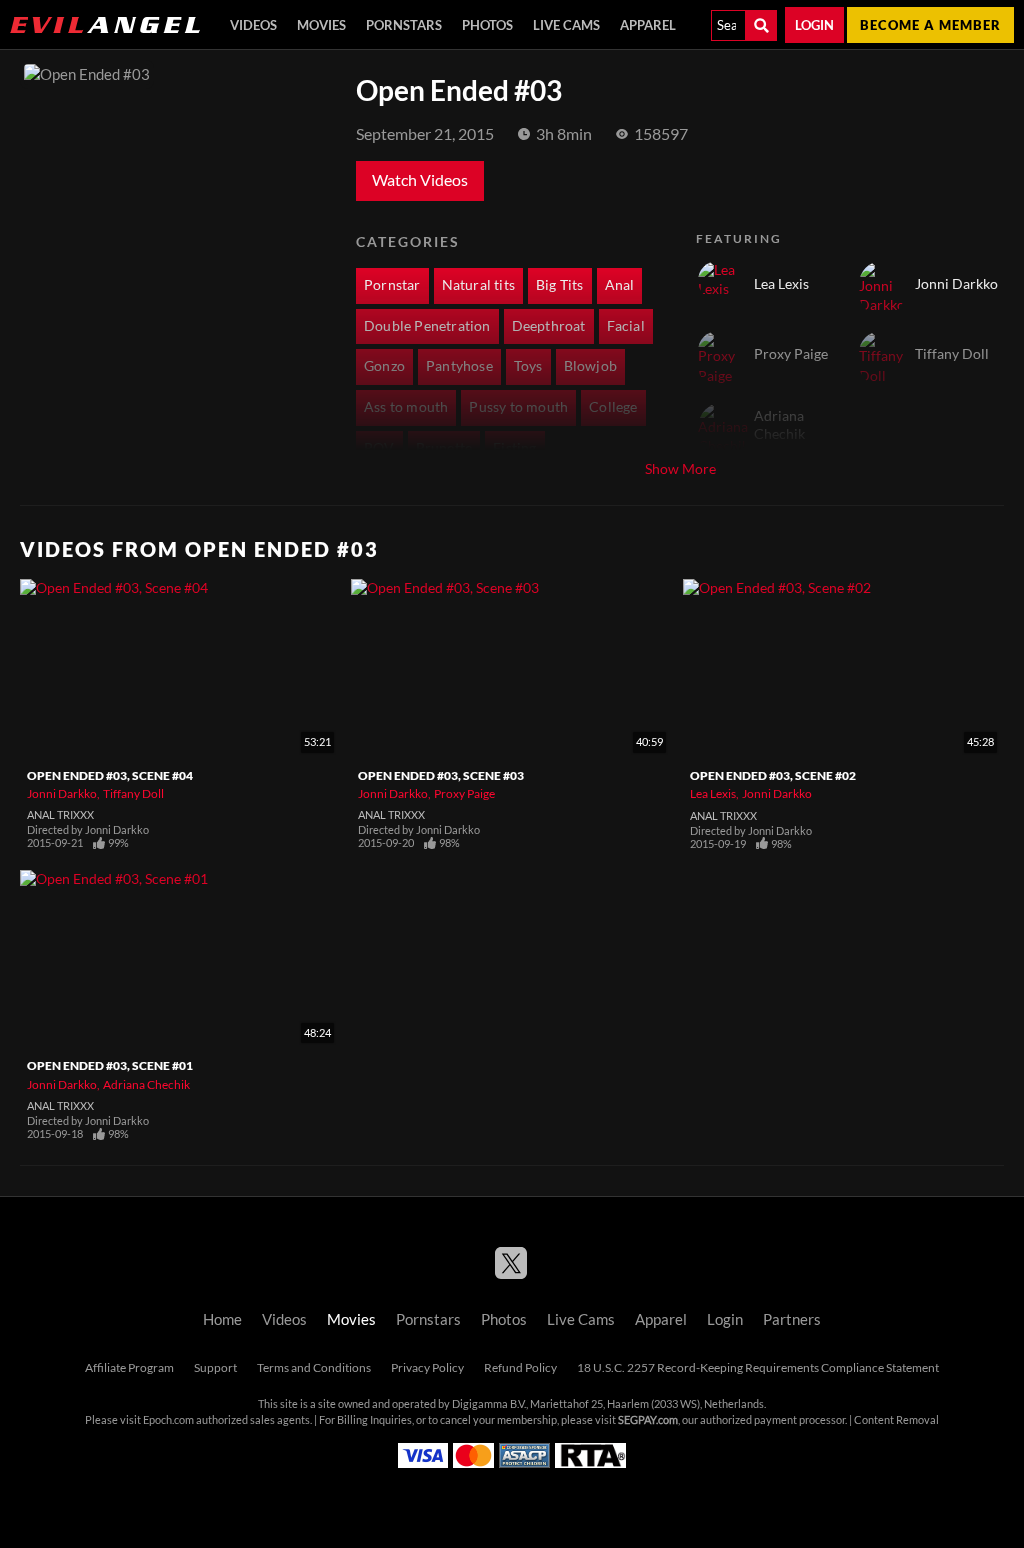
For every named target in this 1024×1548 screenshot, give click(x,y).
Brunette (444, 448)
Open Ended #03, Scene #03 (441, 775)
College (613, 407)
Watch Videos (420, 180)
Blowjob (590, 366)
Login (814, 25)
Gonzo (384, 366)
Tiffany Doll (133, 793)
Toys (528, 366)
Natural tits (478, 285)
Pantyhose (459, 366)
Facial (626, 326)
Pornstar (392, 285)
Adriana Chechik (146, 1084)
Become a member (930, 25)
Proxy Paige (464, 793)
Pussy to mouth (518, 407)
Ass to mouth (406, 407)
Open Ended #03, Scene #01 (110, 1065)
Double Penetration (427, 326)
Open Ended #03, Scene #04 (110, 775)
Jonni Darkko (62, 793)
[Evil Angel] (105, 25)
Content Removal (896, 1420)
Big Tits (560, 285)
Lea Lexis (713, 793)
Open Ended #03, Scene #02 (773, 775)
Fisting (514, 448)
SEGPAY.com (648, 1420)
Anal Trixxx (60, 815)
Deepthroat (549, 326)
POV (379, 448)
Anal (620, 285)
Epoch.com (168, 1420)
